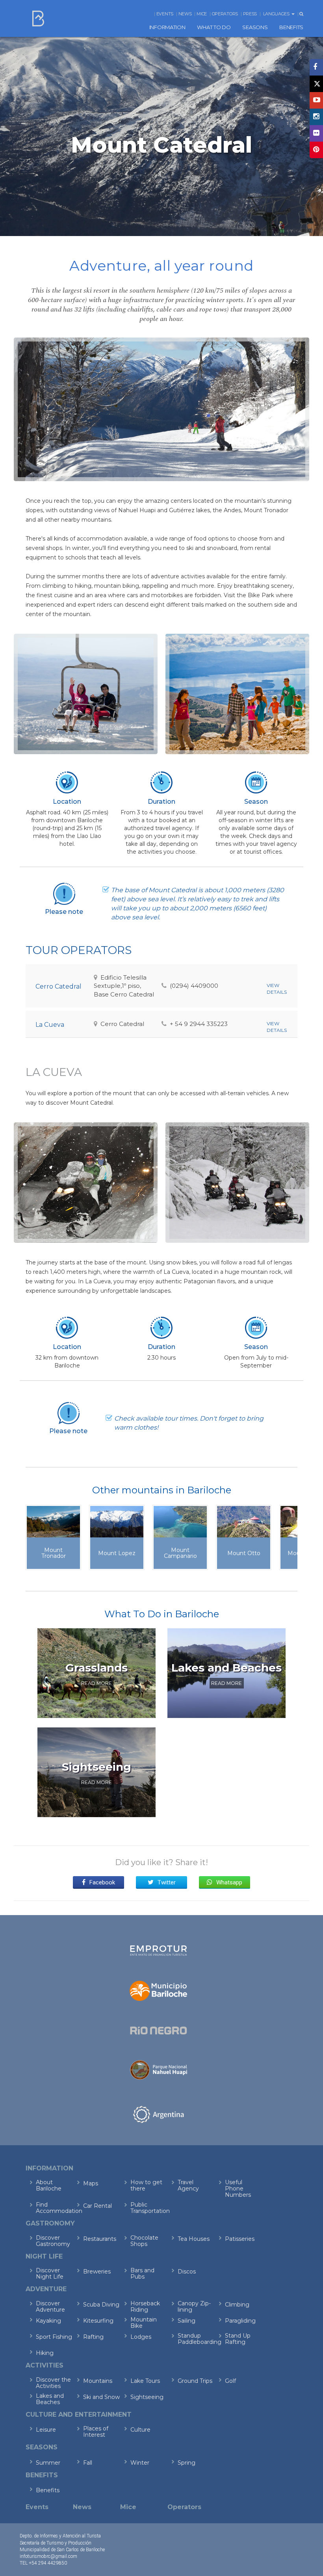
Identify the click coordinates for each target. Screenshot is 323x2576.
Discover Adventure (50, 2307)
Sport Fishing (54, 2337)
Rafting (93, 2337)
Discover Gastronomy (53, 2241)
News (185, 14)
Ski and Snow (101, 2397)
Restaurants (100, 2239)
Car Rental (97, 2206)
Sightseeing (147, 2397)
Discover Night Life (50, 2273)
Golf (230, 2381)
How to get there (146, 2185)
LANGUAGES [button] (277, 14)
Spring (187, 2463)
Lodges (141, 2337)
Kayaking (48, 2321)
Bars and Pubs (142, 2273)
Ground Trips (195, 2381)
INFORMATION (167, 27)
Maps (91, 2183)
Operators (225, 14)
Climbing (237, 2305)
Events (165, 14)
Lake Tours (145, 2381)
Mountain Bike (144, 2323)
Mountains (98, 2381)
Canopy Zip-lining (194, 2307)
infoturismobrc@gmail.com (48, 2556)
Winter (140, 2463)
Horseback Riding (145, 2307)
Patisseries (240, 2239)
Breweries (97, 2272)
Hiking (45, 2353)
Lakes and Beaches (50, 2399)
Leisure (46, 2430)
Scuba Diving (101, 2305)
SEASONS (255, 27)
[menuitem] (167, 27)
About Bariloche (49, 2185)
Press (250, 14)
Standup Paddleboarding (196, 2339)
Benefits (48, 2490)
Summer (48, 2463)
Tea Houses (194, 2239)
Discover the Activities (53, 2383)
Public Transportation (149, 2208)
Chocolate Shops (144, 2241)
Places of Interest (96, 2432)
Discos (187, 2272)
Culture (140, 2430)
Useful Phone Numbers (238, 2188)
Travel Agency (188, 2185)
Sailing (187, 2321)
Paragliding (240, 2321)
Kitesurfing (98, 2321)
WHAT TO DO (214, 27)
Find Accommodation (54, 2208)
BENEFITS (291, 27)
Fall (88, 2463)
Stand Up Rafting (238, 2339)
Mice (202, 14)
